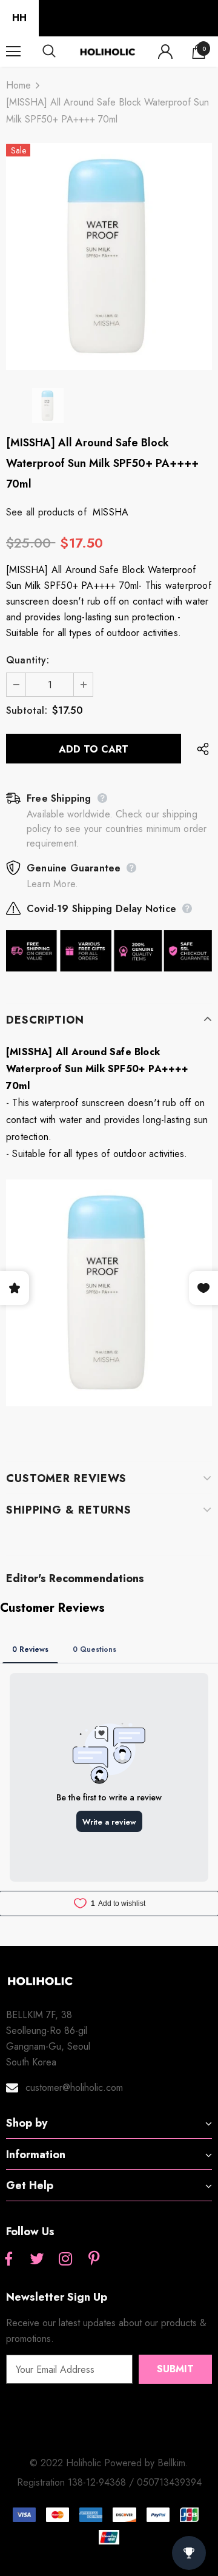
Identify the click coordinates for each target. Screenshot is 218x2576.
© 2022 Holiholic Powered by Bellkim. (109, 2463)
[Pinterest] (94, 2259)
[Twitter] (37, 2259)
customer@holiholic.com (74, 2088)
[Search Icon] (61, 52)
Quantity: (28, 660)
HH (19, 18)
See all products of (46, 512)
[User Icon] (165, 52)
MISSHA (111, 512)
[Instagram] (65, 2259)
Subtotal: (27, 710)
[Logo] (107, 51)
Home (18, 85)
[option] (109, 257)
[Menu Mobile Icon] (13, 52)
